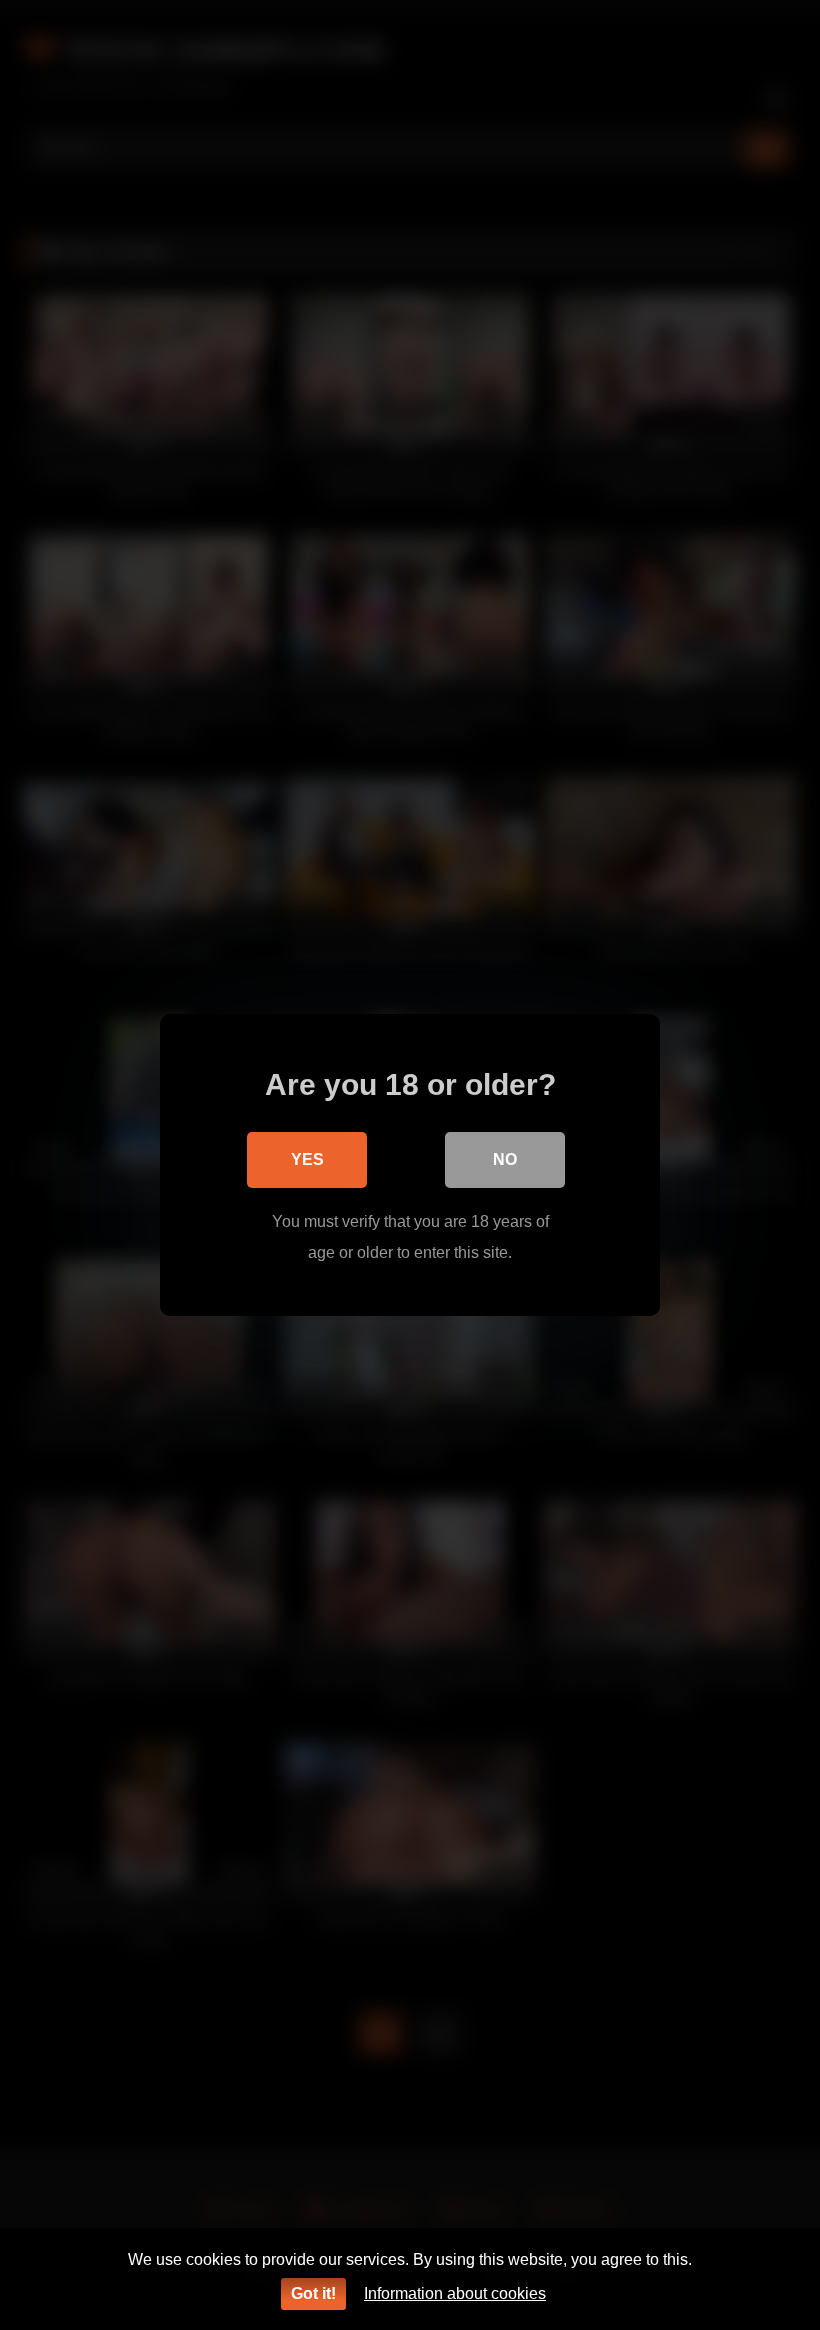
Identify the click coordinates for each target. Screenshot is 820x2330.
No (505, 1159)
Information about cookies (455, 2293)
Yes (307, 1159)
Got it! (313, 2293)
